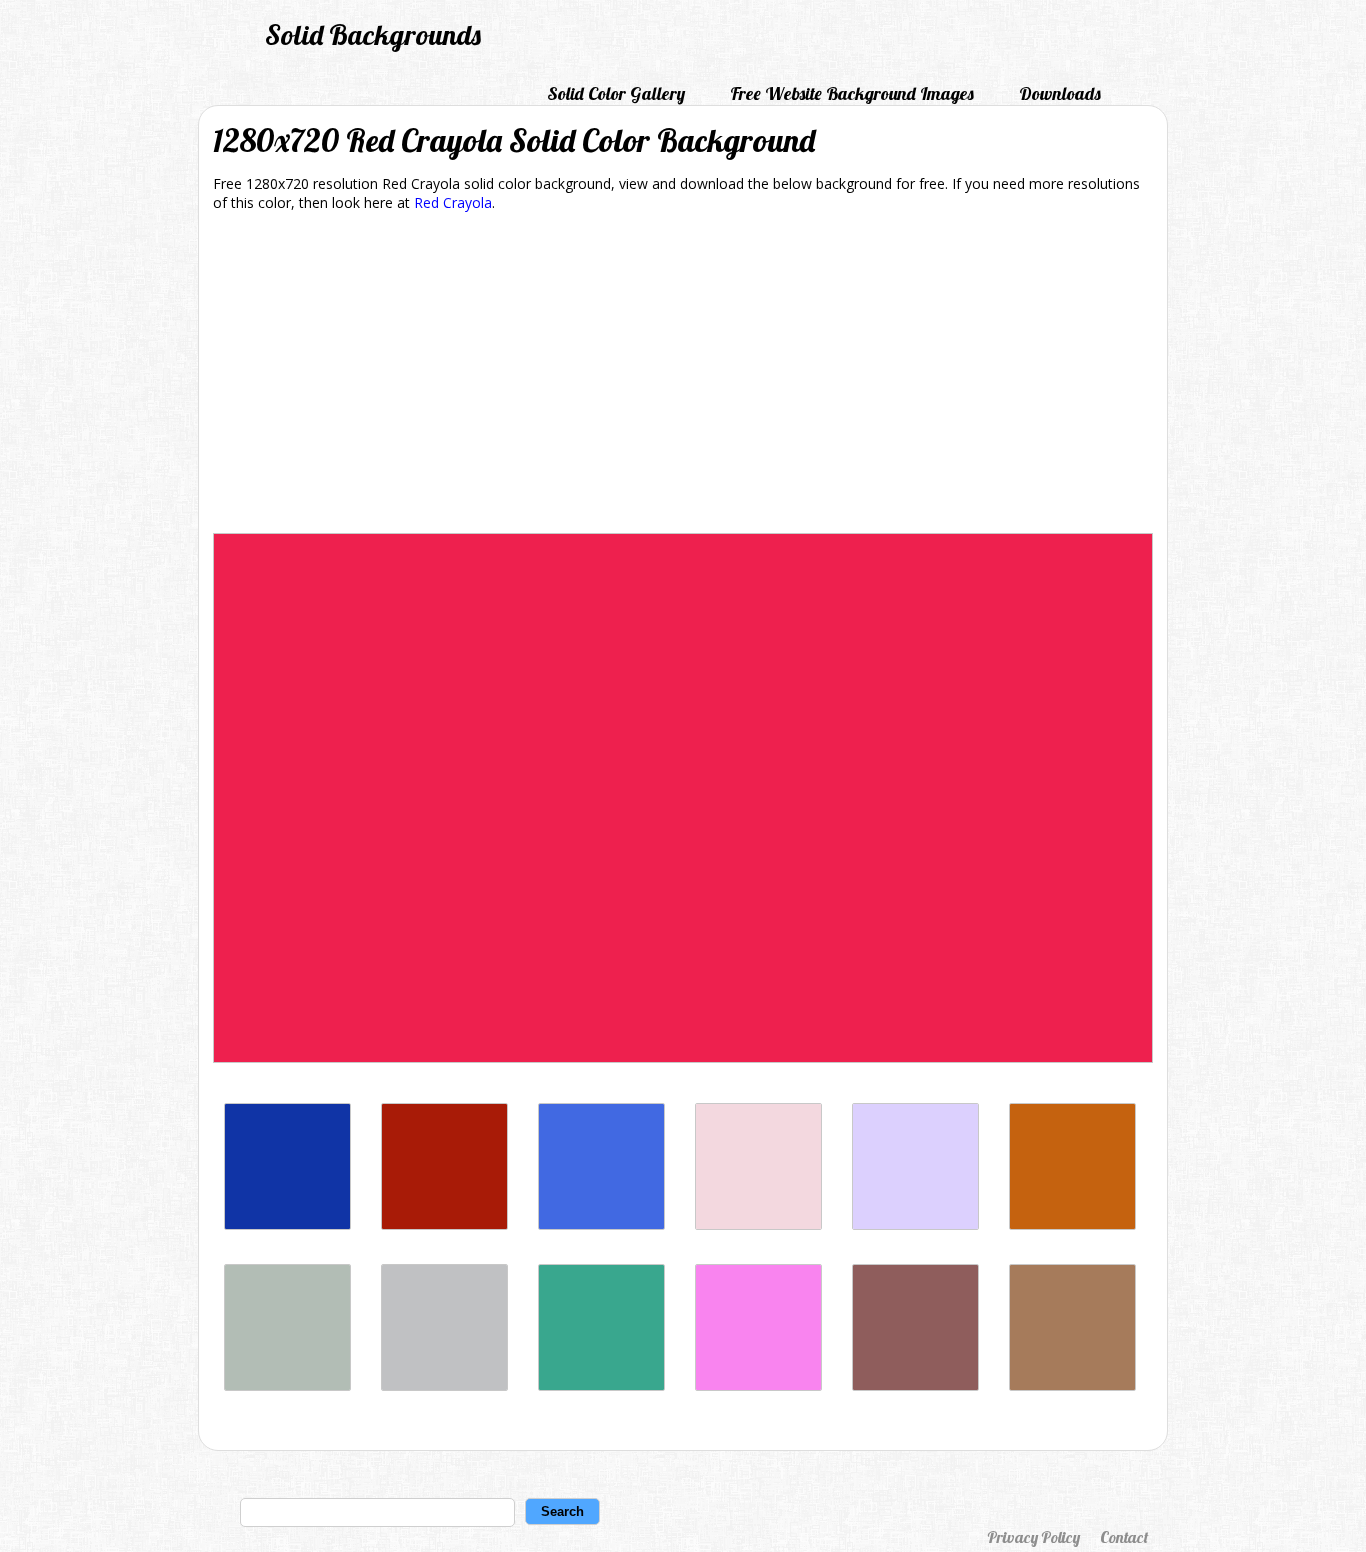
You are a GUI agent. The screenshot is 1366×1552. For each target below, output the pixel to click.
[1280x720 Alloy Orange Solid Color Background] (1072, 1224)
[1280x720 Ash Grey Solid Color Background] (287, 1385)
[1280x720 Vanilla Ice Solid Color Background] (758, 1224)
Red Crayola (453, 202)
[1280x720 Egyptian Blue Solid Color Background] (287, 1224)
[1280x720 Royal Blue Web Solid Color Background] (601, 1224)
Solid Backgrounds (373, 34)
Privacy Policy (1033, 1537)
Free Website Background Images (852, 93)
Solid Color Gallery (616, 93)
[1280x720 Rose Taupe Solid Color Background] (915, 1385)
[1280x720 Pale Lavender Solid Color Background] (915, 1224)
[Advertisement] (683, 376)
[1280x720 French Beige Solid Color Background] (1072, 1385)
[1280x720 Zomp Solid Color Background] (601, 1385)
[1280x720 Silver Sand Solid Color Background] (444, 1385)
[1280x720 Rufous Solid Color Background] (444, 1224)
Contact (1124, 1537)
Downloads (1060, 93)
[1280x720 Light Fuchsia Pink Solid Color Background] (758, 1385)
